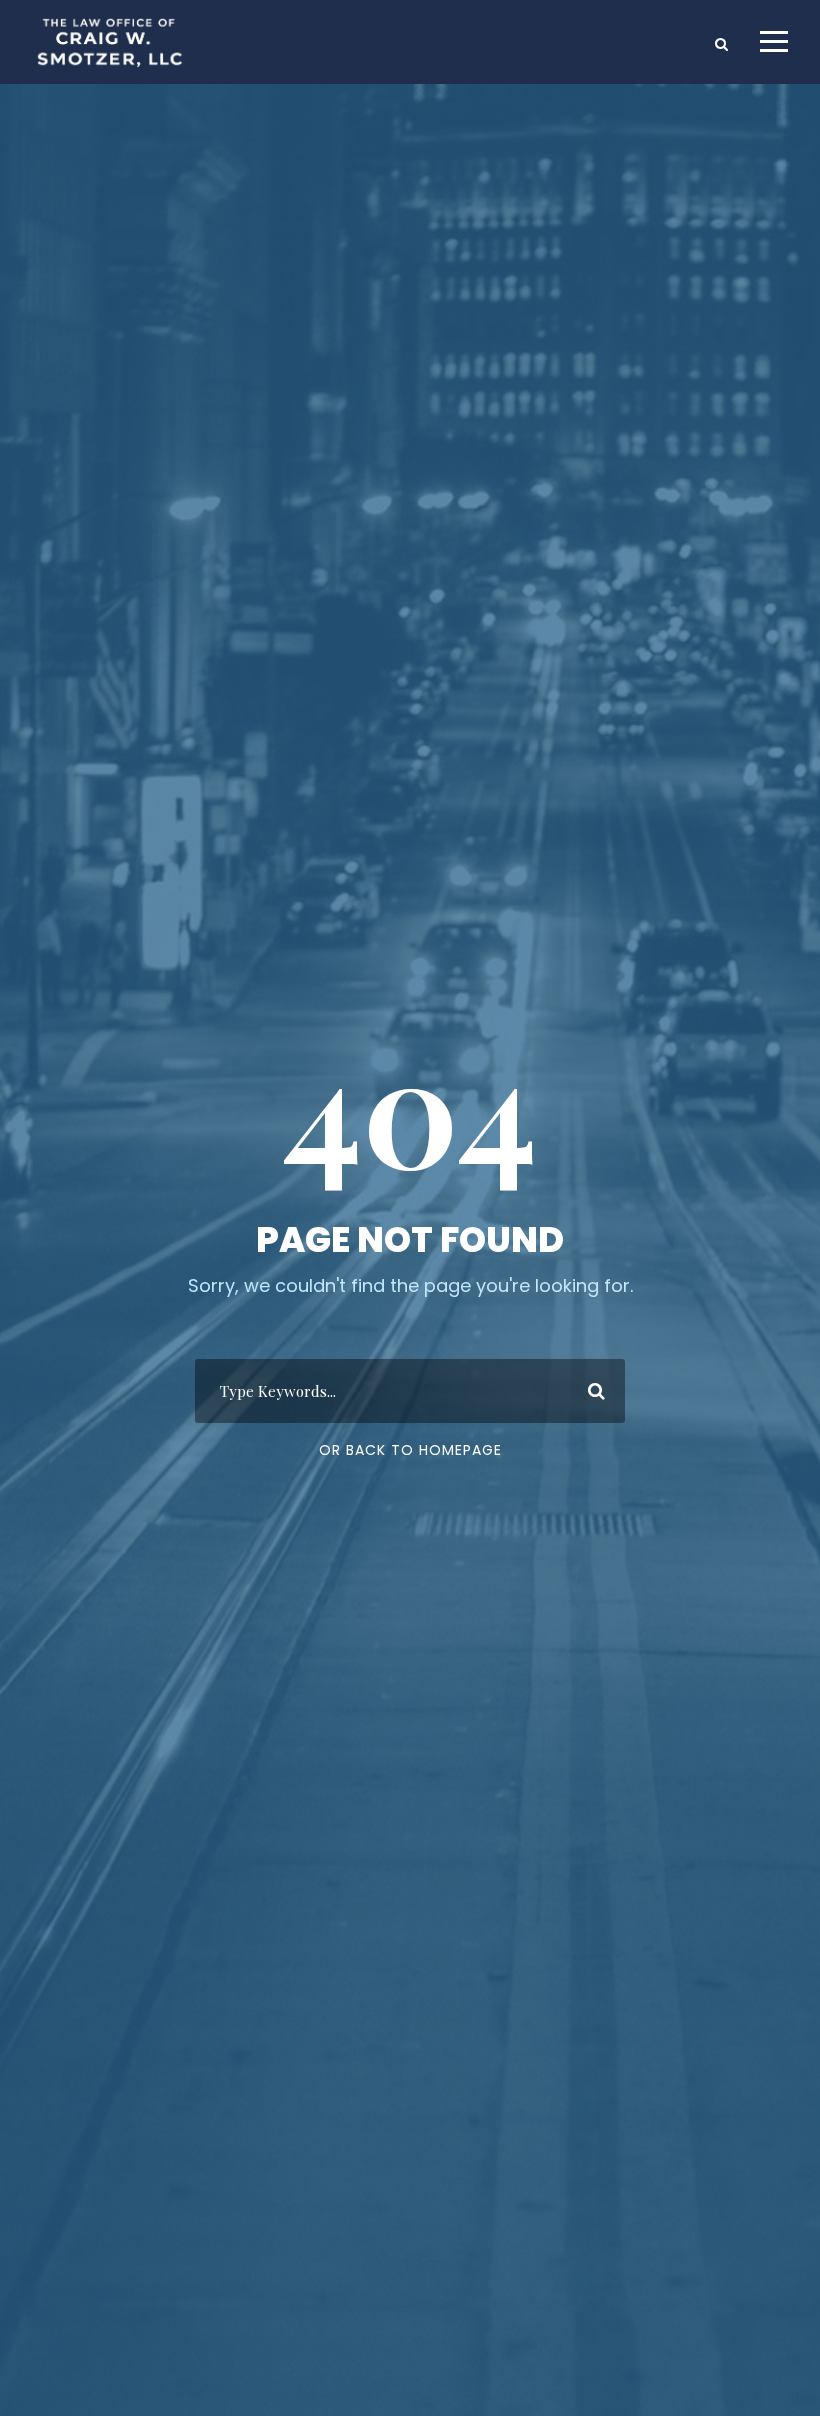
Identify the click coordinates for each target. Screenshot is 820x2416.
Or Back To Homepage (410, 1450)
